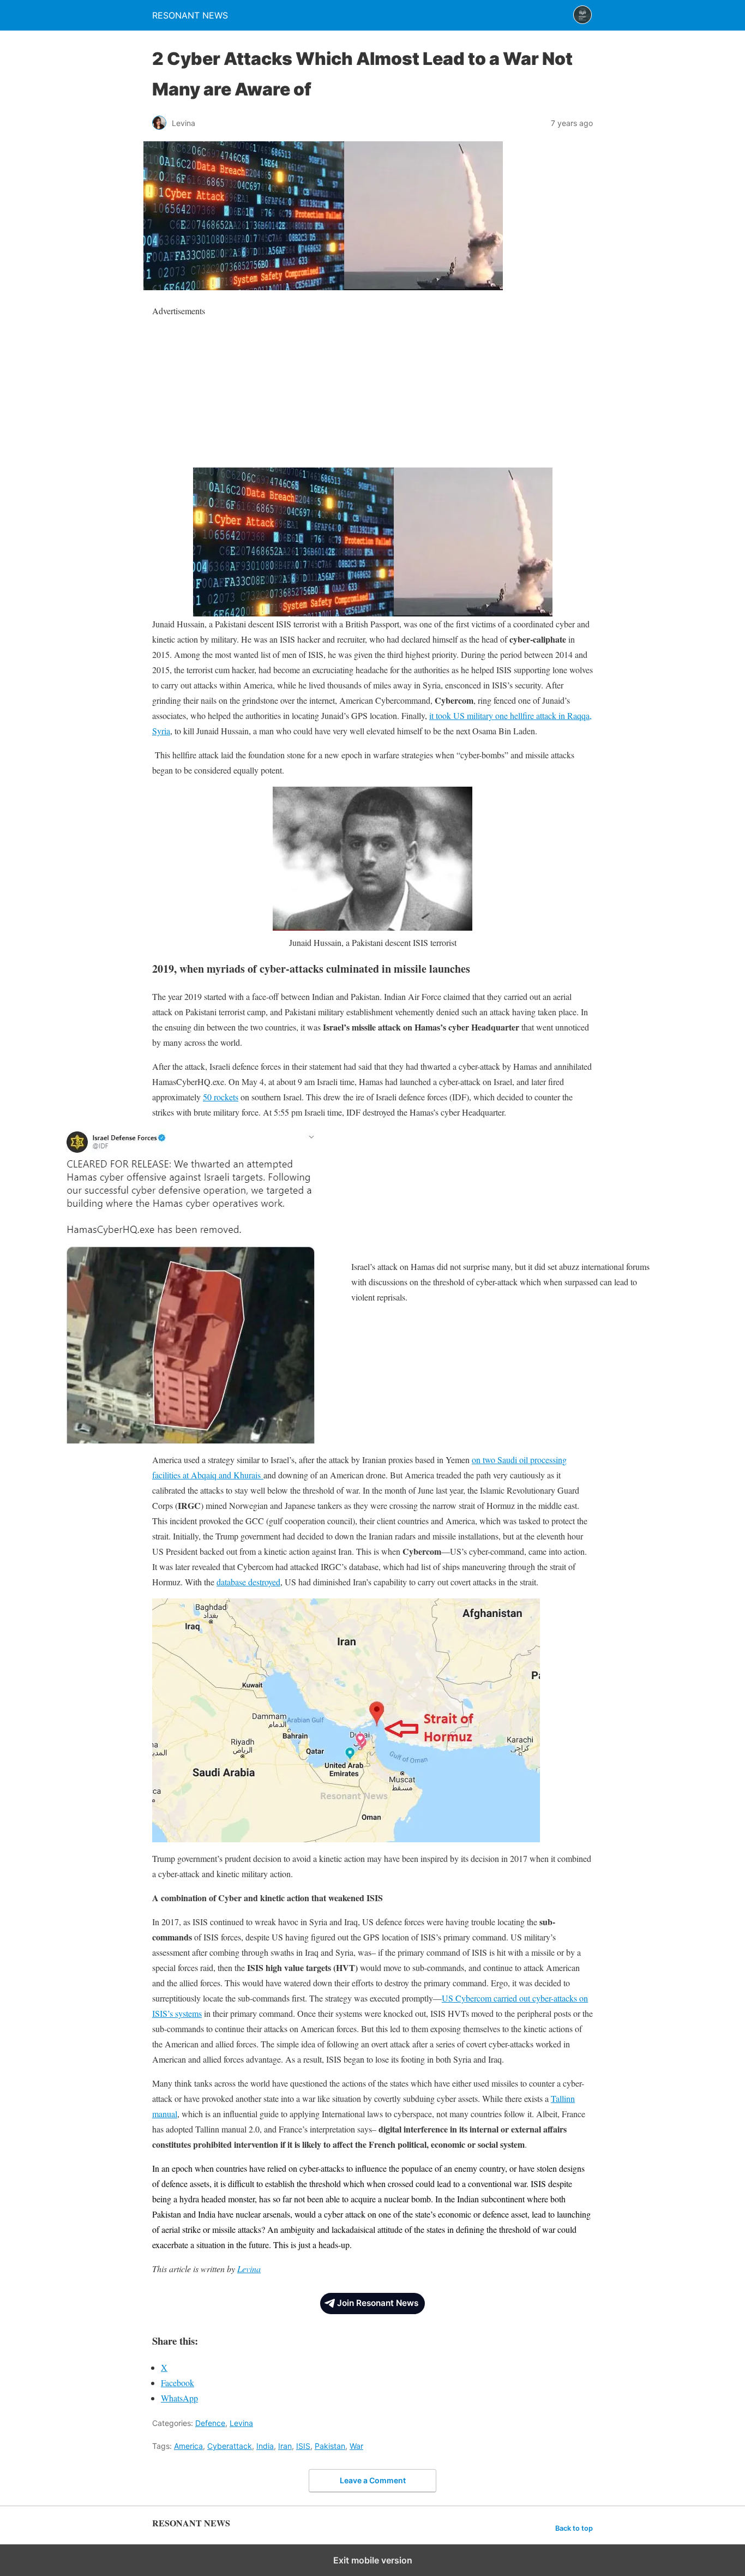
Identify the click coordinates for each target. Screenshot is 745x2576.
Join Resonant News (378, 2303)
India (265, 2446)
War (356, 2446)
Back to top (574, 2528)
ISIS (303, 2446)
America (188, 2446)
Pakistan (330, 2446)
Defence (210, 2423)
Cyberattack (230, 2446)
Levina (249, 2269)
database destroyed (248, 1582)
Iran (285, 2446)
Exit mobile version (373, 2560)
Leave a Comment (373, 2480)
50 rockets (221, 1097)
